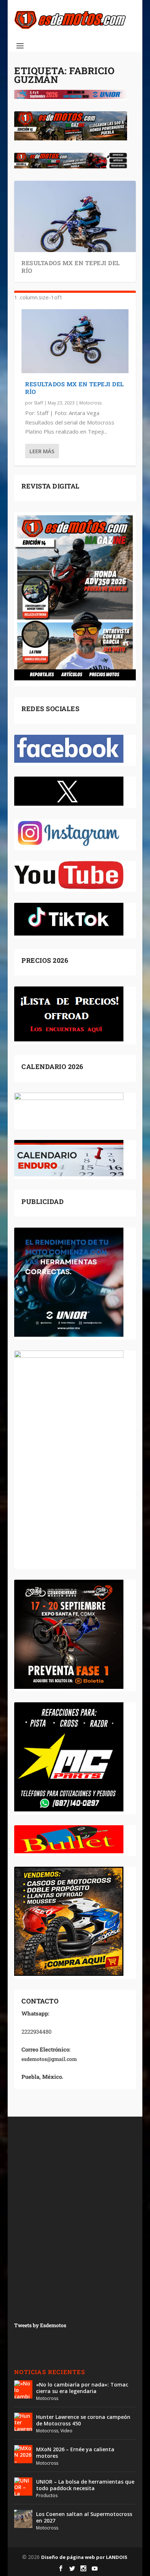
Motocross (90, 403)
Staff (38, 403)
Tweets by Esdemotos (40, 2325)
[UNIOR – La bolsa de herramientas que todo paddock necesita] (23, 2487)
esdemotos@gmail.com (49, 2059)
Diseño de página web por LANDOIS (84, 2557)
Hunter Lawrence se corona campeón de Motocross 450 (83, 2420)
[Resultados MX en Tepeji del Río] (75, 341)
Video (66, 2431)
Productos (47, 2495)
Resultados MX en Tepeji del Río (71, 267)
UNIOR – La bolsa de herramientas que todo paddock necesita (85, 2485)
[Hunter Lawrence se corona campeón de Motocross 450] (23, 2422)
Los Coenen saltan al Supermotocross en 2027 (84, 2517)
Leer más (42, 451)
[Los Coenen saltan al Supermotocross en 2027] (23, 2519)
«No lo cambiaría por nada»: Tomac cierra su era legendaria (82, 2388)
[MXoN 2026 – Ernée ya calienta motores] (23, 2454)
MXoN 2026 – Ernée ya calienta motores (75, 2453)
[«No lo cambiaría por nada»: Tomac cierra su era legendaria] (23, 2389)
